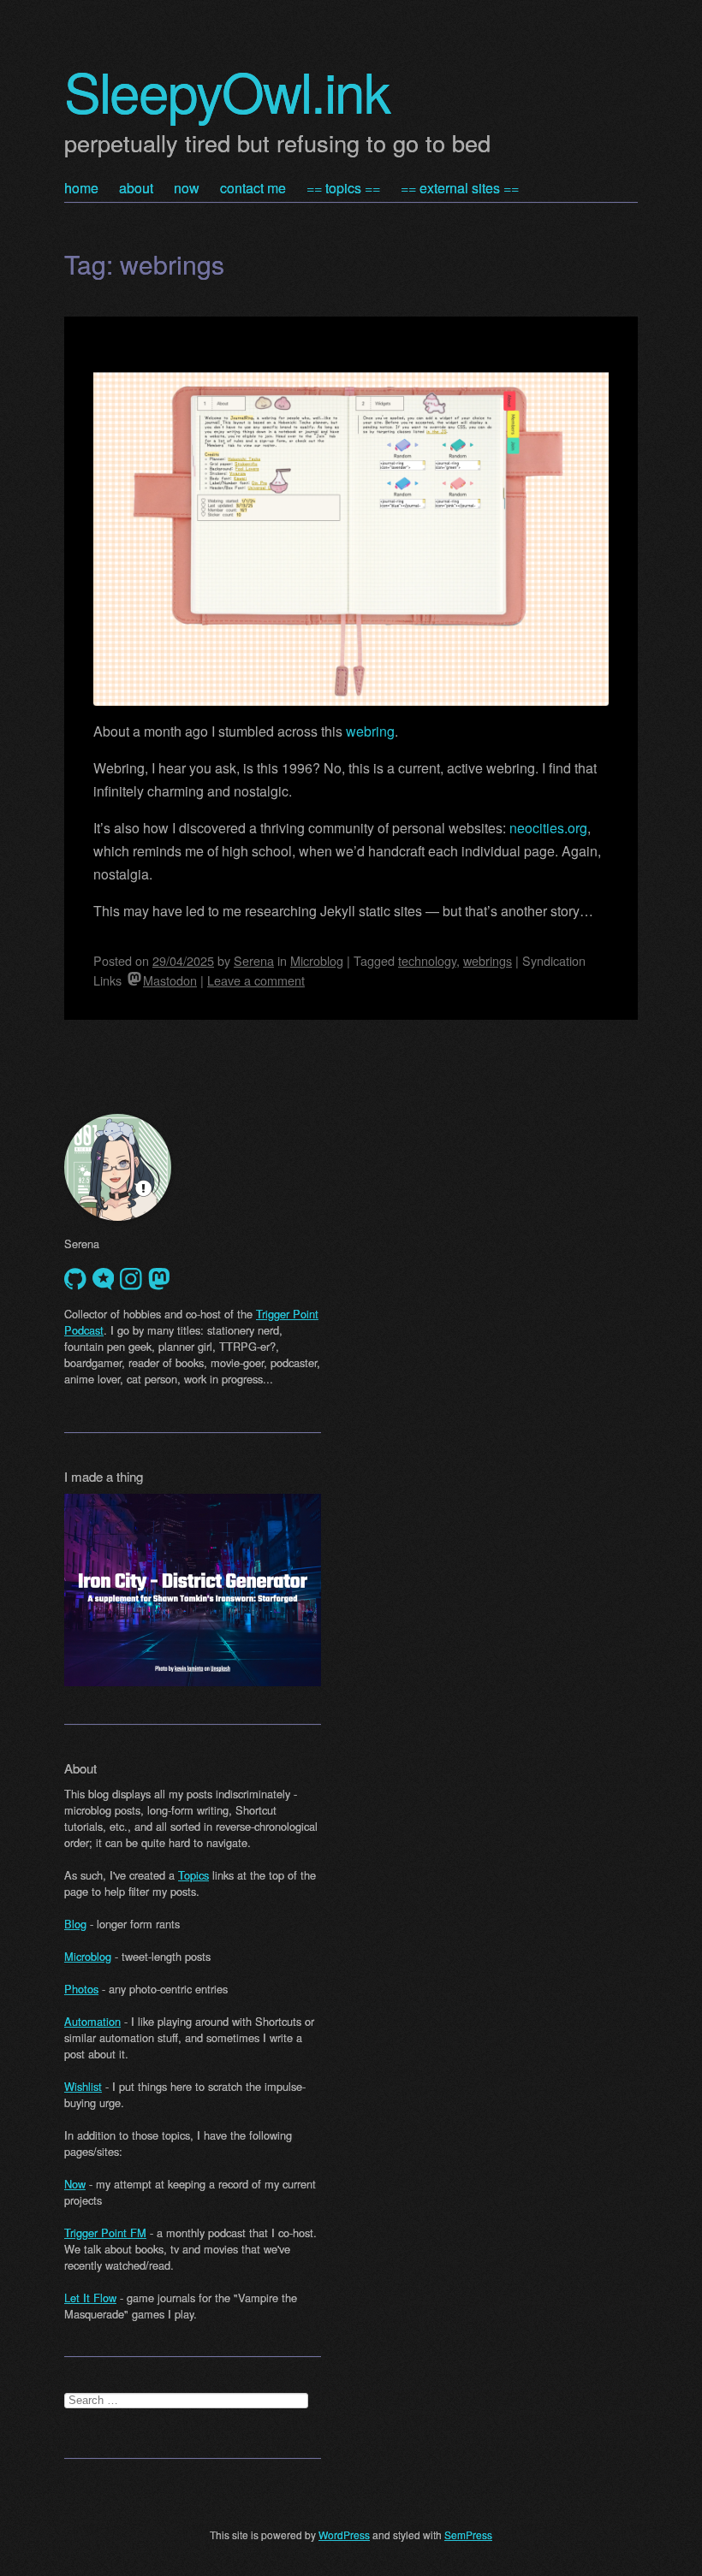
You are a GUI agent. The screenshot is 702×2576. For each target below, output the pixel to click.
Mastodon (170, 980)
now (187, 188)
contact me (253, 188)
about (136, 188)
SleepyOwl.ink (227, 90)
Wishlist (83, 2086)
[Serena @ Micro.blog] (104, 1279)
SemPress (468, 2535)
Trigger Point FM (105, 2233)
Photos (81, 1989)
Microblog (317, 960)
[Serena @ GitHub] (75, 1279)
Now (75, 2184)
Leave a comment (256, 980)
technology (427, 960)
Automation (92, 2021)
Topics (193, 1875)
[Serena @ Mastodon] (159, 1279)
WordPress (344, 2535)
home (81, 188)
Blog (75, 1924)
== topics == (343, 188)
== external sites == (460, 188)
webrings (488, 960)
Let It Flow (90, 2298)
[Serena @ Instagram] (131, 1279)
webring (370, 731)
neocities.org (548, 828)
